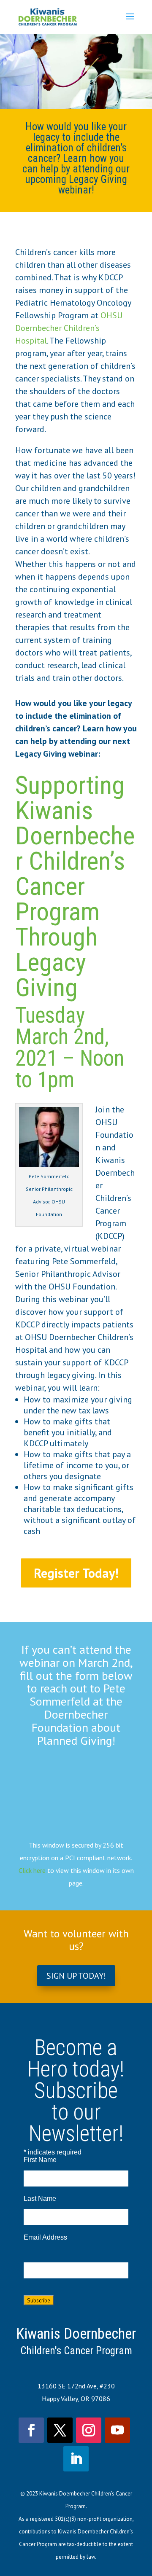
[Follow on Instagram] (89, 2430)
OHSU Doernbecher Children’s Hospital (69, 328)
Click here (32, 1870)
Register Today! (76, 1573)
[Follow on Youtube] (117, 2430)
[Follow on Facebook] (31, 2430)
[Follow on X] (60, 2430)
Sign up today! (76, 1976)
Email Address (45, 2237)
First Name (40, 2160)
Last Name (40, 2199)
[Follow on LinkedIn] (76, 2459)
